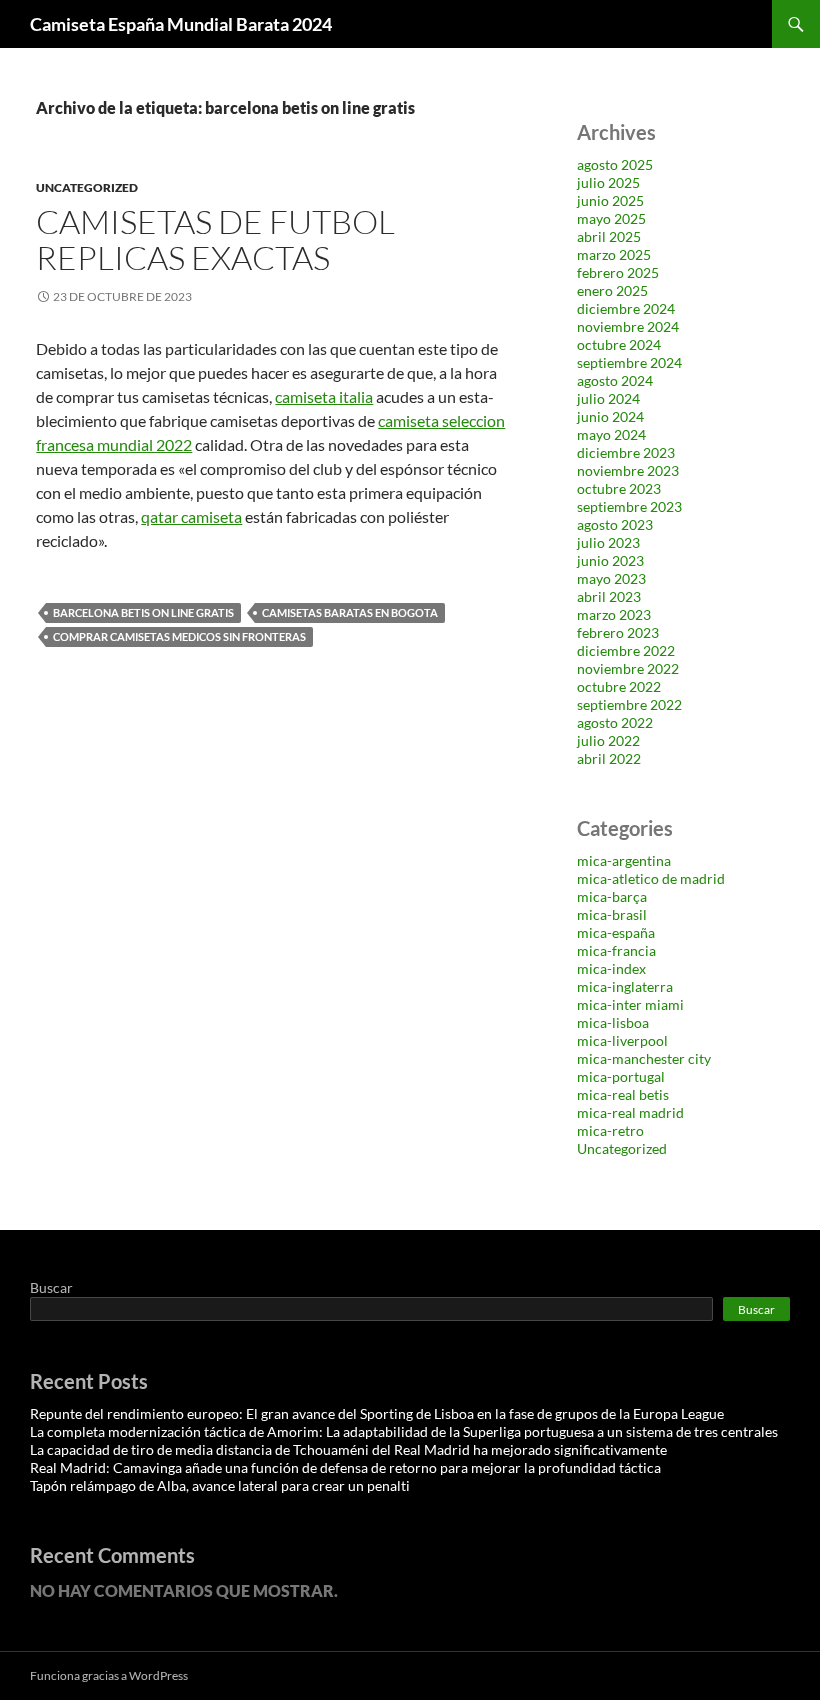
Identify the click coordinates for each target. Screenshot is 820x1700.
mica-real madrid (630, 1112)
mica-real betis (623, 1094)
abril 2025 (609, 236)
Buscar (51, 1287)
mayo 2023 (611, 578)
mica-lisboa (613, 1022)
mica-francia (616, 950)
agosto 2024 (615, 380)
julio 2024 (608, 398)
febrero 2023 (618, 632)
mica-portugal (621, 1076)
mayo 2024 (611, 434)
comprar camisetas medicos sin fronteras (179, 636)
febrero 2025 (618, 272)
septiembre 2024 (629, 362)
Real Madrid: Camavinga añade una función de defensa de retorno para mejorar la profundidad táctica (345, 1467)
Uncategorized (87, 187)
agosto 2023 (615, 524)
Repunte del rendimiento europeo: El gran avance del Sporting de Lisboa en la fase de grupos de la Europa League (377, 1413)
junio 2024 (610, 416)
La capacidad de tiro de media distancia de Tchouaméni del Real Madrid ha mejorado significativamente (348, 1449)
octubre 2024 (619, 344)
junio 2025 (610, 200)
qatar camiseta (191, 516)
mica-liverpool (622, 1040)
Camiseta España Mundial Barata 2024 (181, 24)
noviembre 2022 (628, 668)
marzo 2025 (614, 254)
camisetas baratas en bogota (350, 612)
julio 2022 (608, 740)
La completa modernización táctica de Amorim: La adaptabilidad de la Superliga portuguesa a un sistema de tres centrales (404, 1431)
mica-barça (612, 896)
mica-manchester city (644, 1058)
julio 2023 (608, 542)
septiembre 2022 (629, 704)
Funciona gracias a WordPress (109, 1675)
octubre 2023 (619, 488)
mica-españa (616, 932)
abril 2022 (609, 758)
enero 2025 (612, 290)
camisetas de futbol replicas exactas (215, 239)
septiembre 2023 (629, 506)
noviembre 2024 (628, 326)
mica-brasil (612, 914)
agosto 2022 (615, 722)
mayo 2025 (611, 218)
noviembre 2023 (628, 470)
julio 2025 (608, 182)
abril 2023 (609, 596)
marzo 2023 (614, 614)
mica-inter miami (630, 1004)
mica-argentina (624, 860)
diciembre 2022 (626, 650)
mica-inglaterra (625, 986)
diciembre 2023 (626, 452)
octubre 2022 (619, 686)
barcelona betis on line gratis (143, 612)
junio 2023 (610, 560)
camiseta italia (324, 396)
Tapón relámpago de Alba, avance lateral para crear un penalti (220, 1485)
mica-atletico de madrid (651, 878)
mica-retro (610, 1130)
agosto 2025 (615, 164)
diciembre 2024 (626, 308)
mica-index (611, 968)
